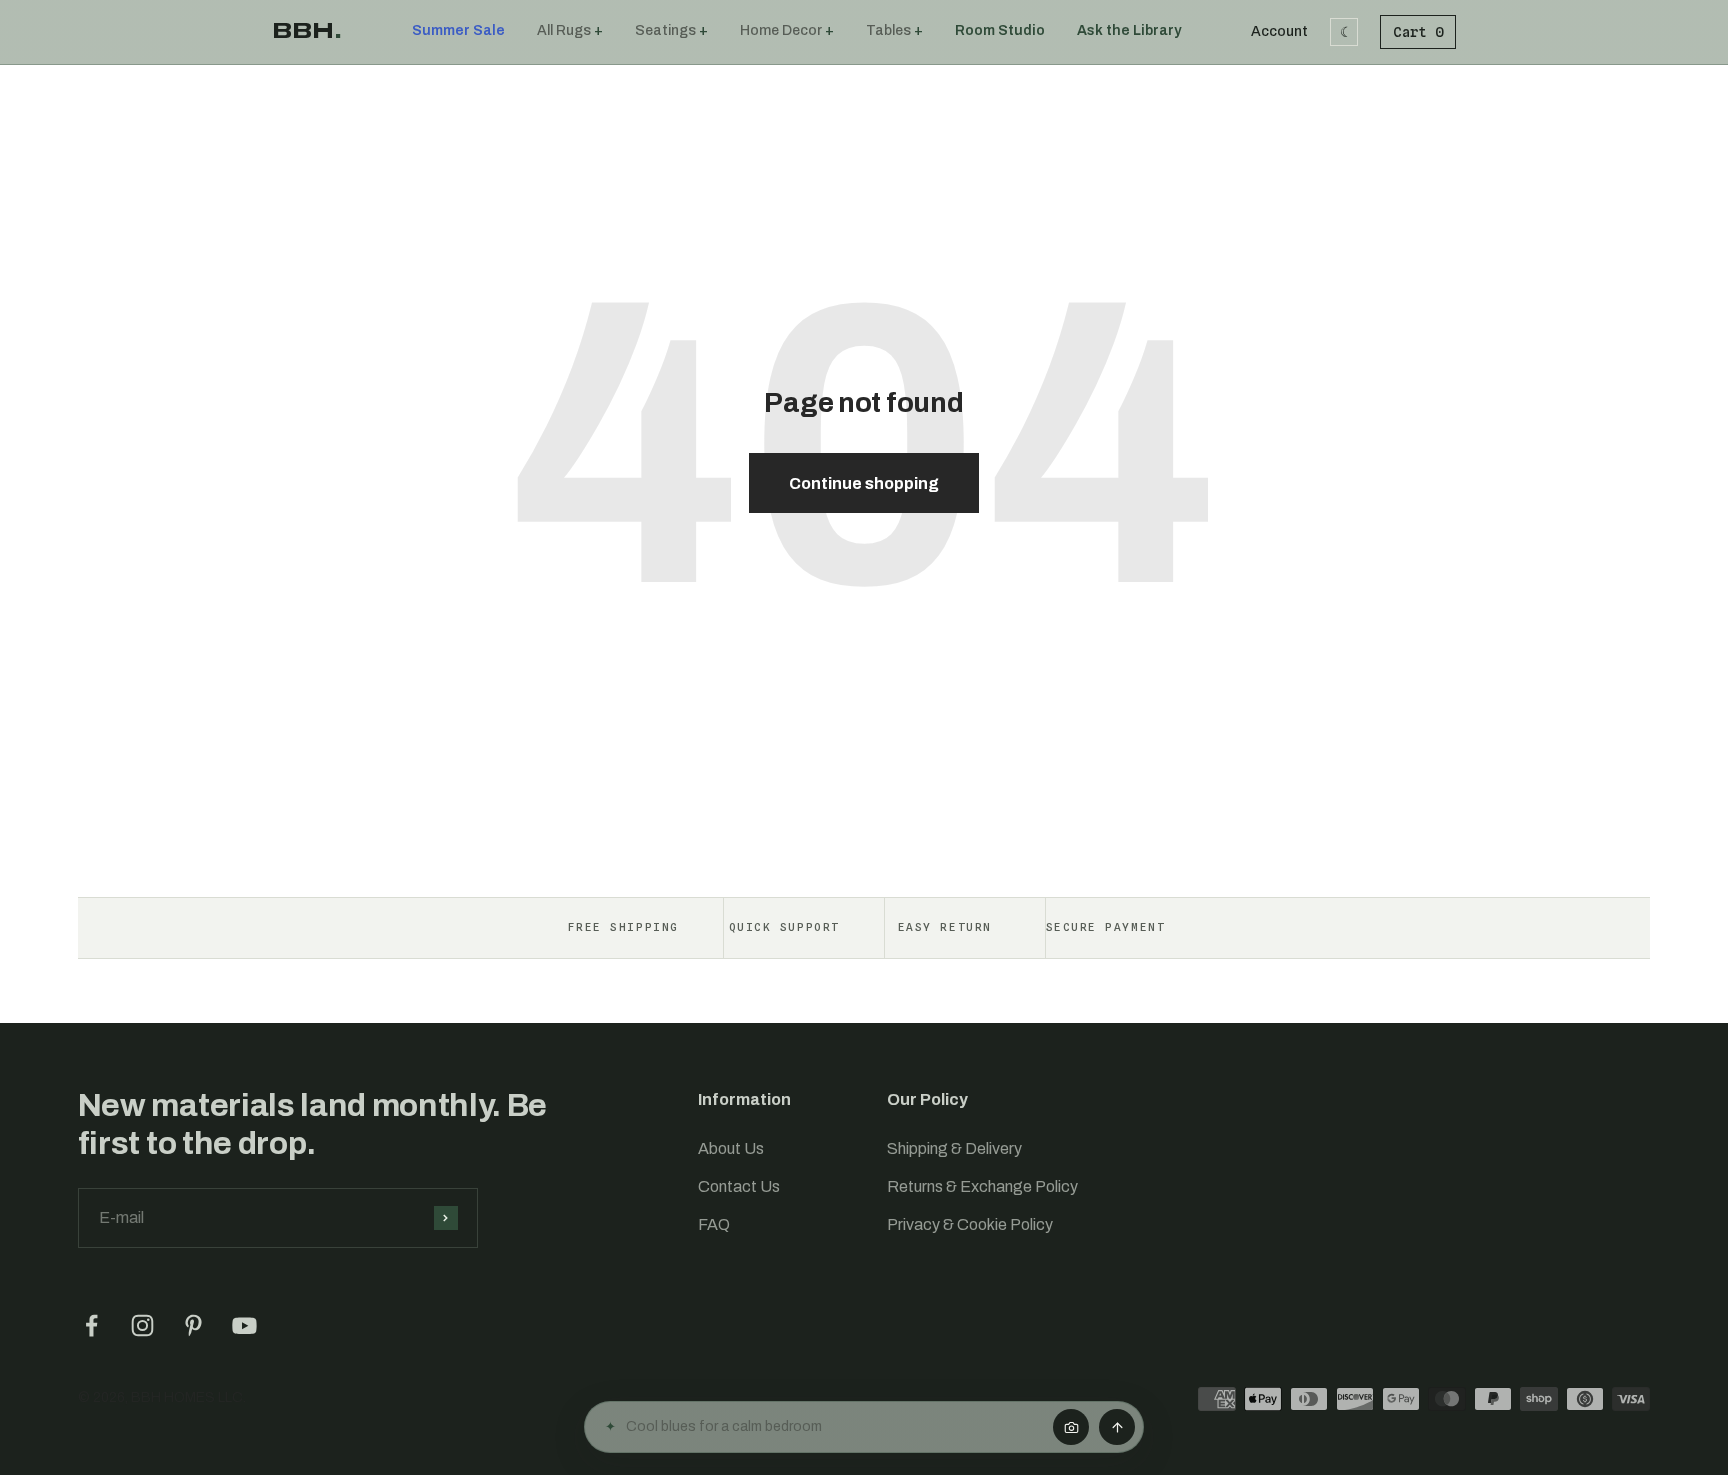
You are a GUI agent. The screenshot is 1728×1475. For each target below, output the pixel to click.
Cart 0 (1418, 32)
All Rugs (564, 30)
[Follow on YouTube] (244, 1325)
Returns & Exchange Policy (982, 1186)
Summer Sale (458, 30)
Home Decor (781, 30)
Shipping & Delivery (954, 1148)
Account (1279, 31)
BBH (307, 31)
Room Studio (1000, 30)
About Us (731, 1148)
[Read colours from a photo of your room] (1071, 1427)
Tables (888, 30)
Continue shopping (864, 483)
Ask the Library (1129, 30)
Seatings (665, 30)
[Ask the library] (1117, 1427)
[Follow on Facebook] (91, 1325)
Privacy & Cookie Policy (970, 1224)
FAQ (714, 1224)
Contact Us (739, 1186)
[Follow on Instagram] (142, 1325)
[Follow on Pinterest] (193, 1325)
